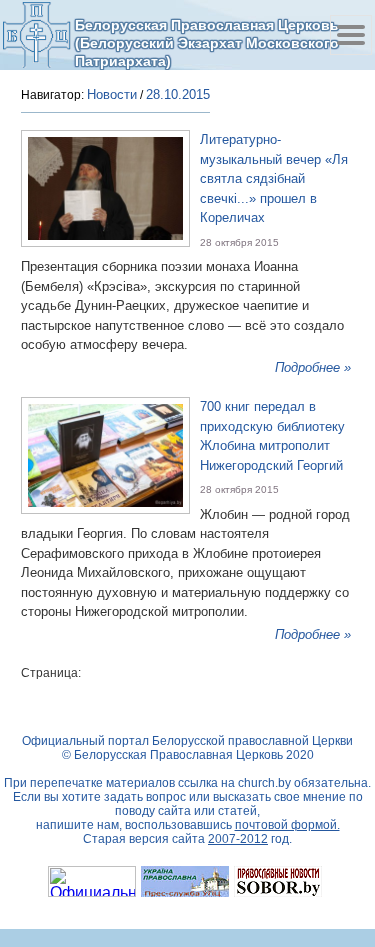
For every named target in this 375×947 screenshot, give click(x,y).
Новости (112, 94)
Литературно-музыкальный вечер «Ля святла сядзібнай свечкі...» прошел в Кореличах (274, 178)
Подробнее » (313, 367)
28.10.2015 (178, 94)
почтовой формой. (287, 825)
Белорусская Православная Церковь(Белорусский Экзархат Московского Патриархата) (207, 42)
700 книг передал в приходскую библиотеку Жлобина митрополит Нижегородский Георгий (272, 436)
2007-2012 (238, 839)
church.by (264, 783)
